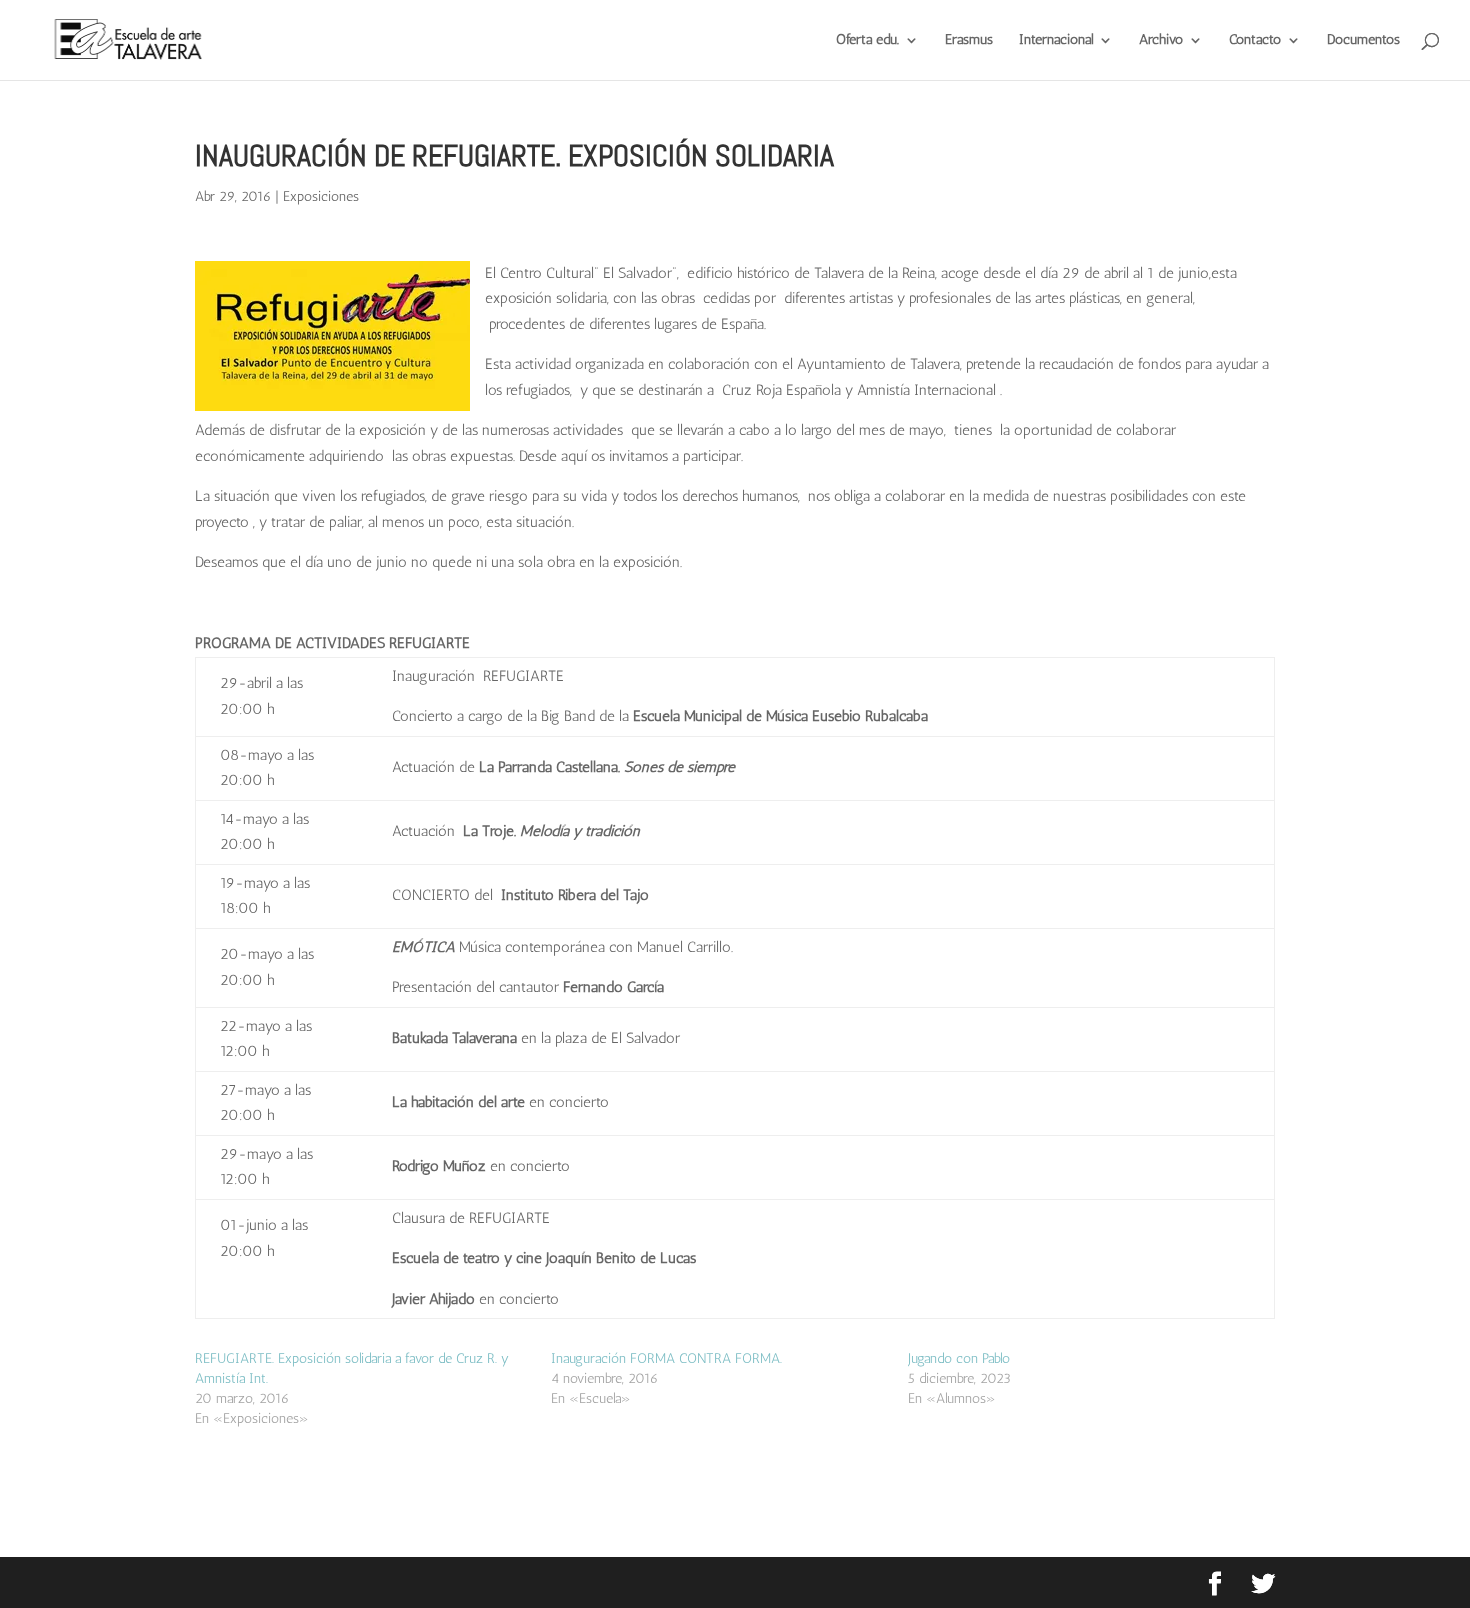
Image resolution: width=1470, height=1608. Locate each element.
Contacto (1255, 40)
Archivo (1161, 40)
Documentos (1363, 40)
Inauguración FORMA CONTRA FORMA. (666, 1358)
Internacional (1056, 40)
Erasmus (969, 40)
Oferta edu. (867, 40)
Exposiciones (321, 196)
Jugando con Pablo (959, 1358)
